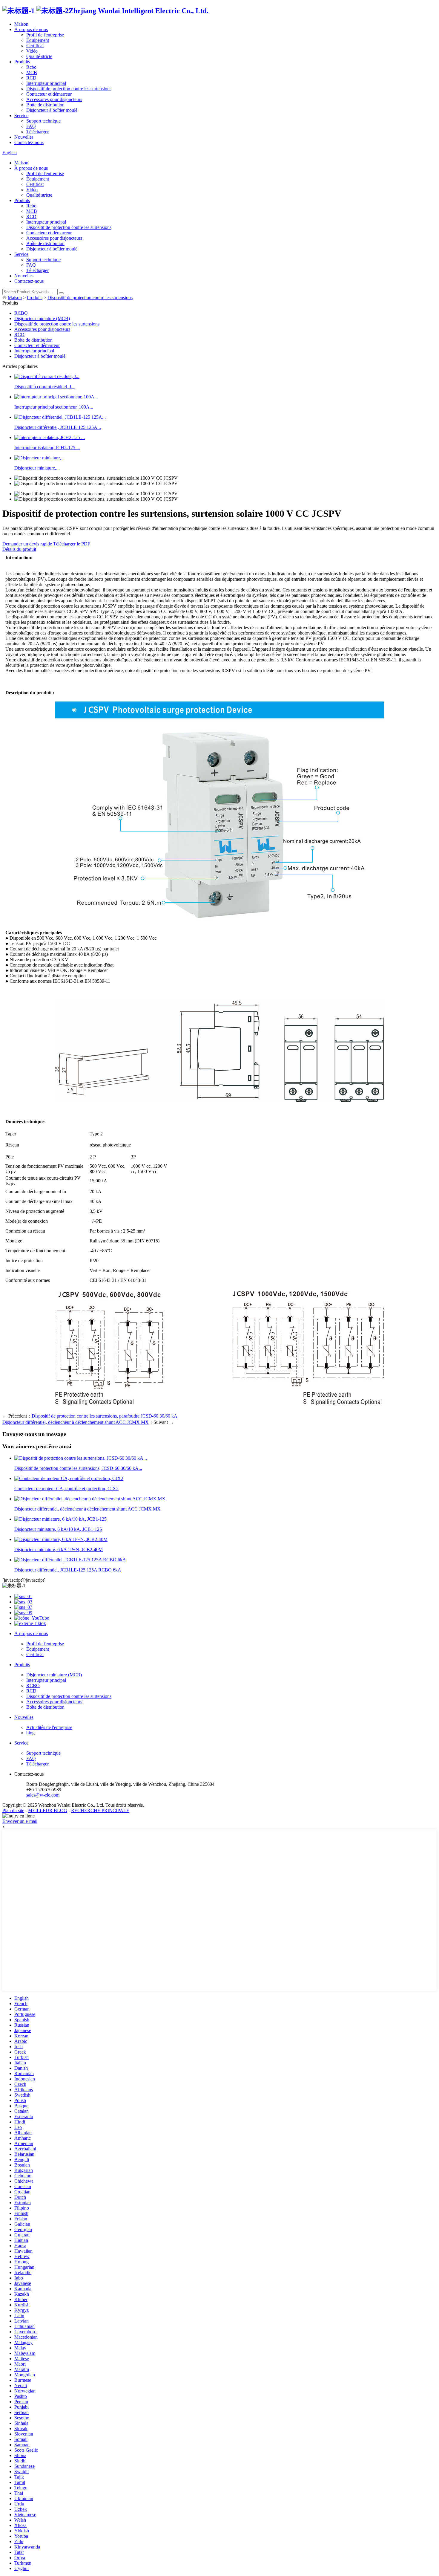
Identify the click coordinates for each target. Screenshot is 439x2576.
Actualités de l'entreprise (49, 1727)
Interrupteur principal (46, 83)
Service (21, 116)
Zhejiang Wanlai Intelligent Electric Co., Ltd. (139, 11)
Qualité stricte (39, 56)
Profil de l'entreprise (45, 35)
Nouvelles (24, 137)
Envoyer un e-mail (20, 1821)
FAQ (31, 126)
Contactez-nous (29, 142)
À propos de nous (31, 29)
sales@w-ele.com (43, 1795)
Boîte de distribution (45, 105)
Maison (21, 24)
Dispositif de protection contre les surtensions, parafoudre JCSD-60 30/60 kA (105, 1416)
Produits (22, 62)
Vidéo (32, 51)
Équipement (38, 40)
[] (61, 293)
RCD (31, 78)
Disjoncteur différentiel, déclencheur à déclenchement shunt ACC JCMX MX (76, 1422)
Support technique (43, 121)
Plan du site (13, 1810)
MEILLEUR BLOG (48, 1810)
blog (30, 1733)
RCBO (21, 313)
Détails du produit (19, 549)
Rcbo (31, 67)
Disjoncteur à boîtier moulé (52, 110)
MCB (32, 72)
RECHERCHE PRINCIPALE (100, 1810)
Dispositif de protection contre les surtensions (69, 89)
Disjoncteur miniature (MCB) (42, 318)
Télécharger (37, 132)
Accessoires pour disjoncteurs (54, 99)
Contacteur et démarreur (49, 94)
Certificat (35, 46)
